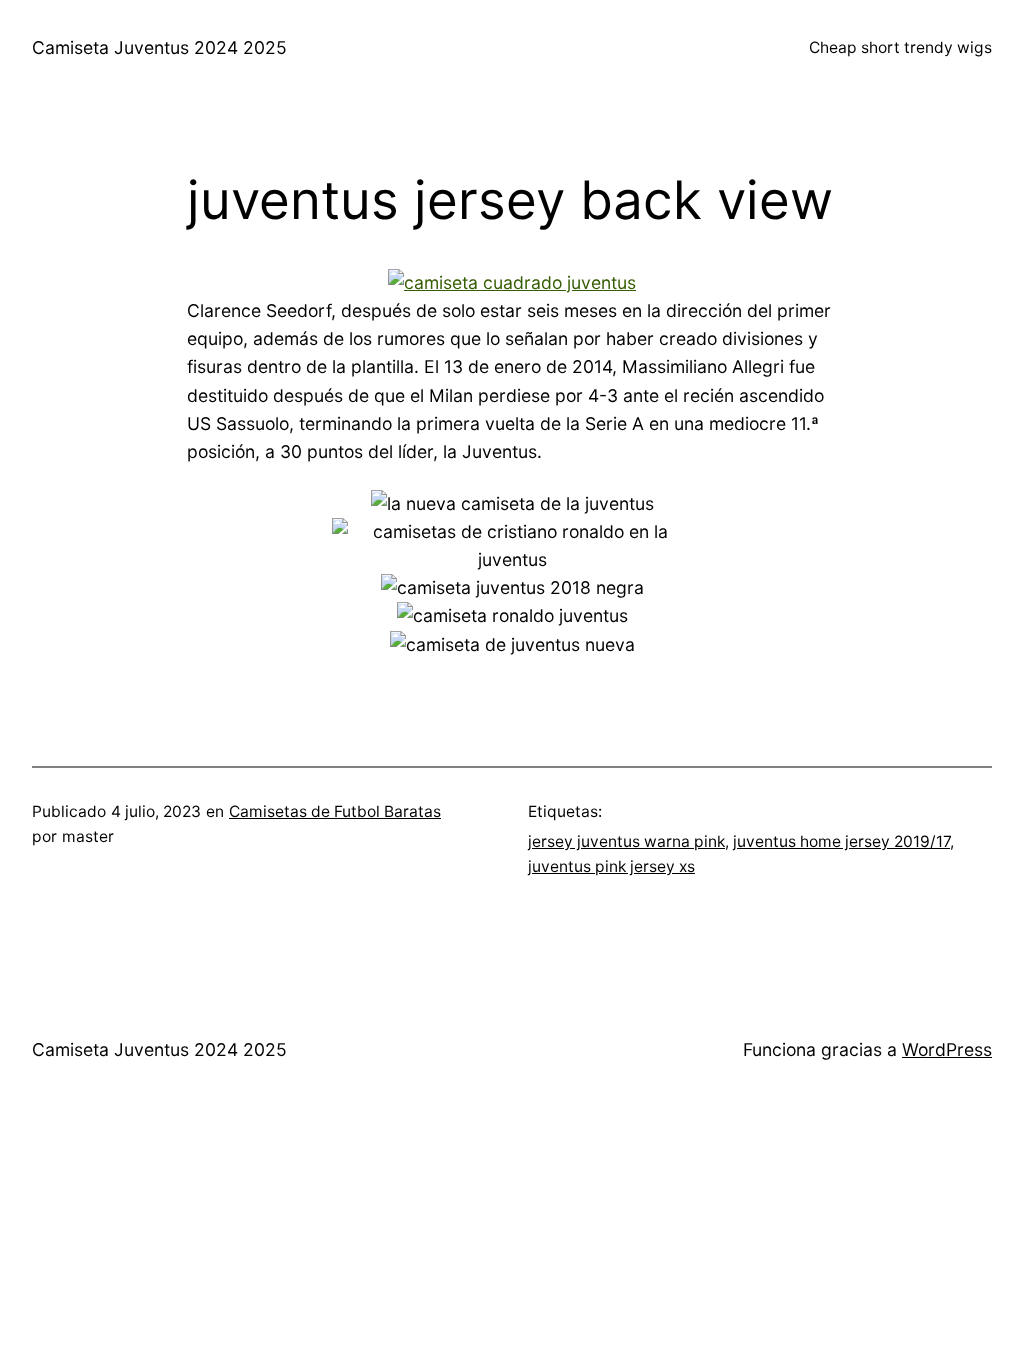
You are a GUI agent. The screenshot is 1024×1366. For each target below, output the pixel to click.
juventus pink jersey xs (611, 866)
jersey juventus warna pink (626, 841)
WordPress (947, 1049)
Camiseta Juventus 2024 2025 (159, 47)
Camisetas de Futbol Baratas (335, 811)
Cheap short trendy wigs (900, 47)
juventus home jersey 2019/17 (841, 841)
